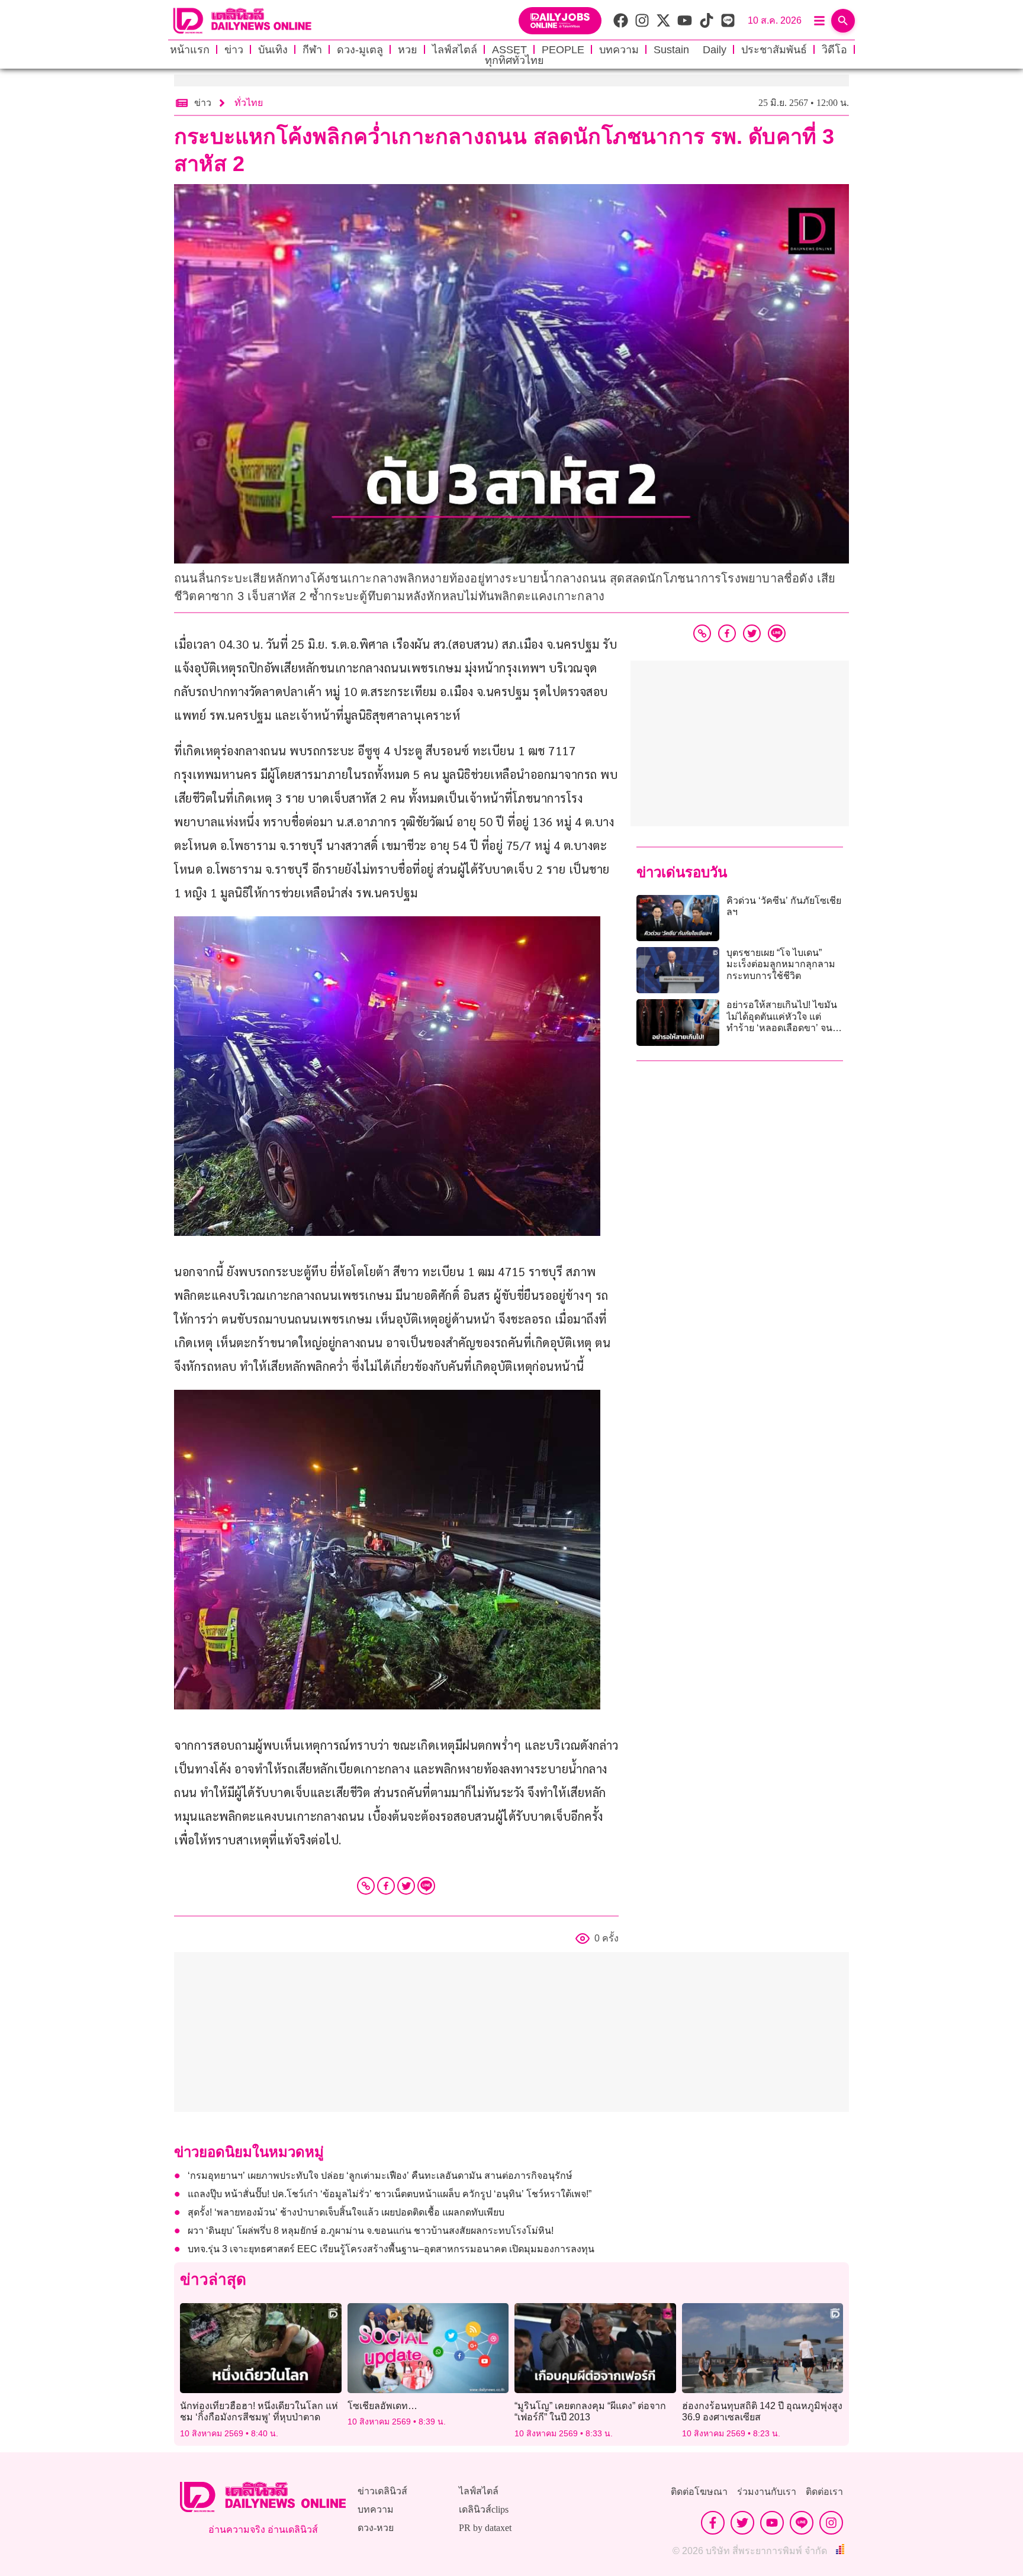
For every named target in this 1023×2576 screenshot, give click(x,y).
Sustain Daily (690, 50)
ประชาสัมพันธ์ (774, 50)
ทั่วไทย (249, 103)
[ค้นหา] (843, 21)
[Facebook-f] (713, 2523)
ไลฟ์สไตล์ (455, 50)
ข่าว (234, 50)
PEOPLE (563, 50)
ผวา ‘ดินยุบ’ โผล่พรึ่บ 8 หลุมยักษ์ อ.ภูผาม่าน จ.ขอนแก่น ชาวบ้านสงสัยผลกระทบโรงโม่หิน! (371, 2231)
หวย (408, 50)
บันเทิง (273, 50)
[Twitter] (406, 1886)
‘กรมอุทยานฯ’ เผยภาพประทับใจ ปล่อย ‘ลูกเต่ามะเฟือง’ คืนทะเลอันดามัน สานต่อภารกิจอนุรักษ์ (380, 2176)
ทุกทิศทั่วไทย (514, 60)
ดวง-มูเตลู (360, 50)
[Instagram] (831, 2523)
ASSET (509, 50)
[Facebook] (386, 1886)
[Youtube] (772, 2523)
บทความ (619, 50)
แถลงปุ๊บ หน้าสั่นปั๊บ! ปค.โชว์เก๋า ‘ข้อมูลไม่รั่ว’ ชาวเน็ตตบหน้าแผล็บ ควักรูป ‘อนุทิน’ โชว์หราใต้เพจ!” (390, 2194)
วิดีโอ (834, 50)
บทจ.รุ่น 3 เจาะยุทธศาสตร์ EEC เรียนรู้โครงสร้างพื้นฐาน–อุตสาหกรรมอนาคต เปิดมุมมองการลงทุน (391, 2249)
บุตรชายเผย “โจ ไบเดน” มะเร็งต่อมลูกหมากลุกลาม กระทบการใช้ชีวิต (781, 964)
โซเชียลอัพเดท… (382, 2406)
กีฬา (312, 50)
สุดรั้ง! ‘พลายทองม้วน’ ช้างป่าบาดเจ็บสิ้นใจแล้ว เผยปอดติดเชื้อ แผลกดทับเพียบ (346, 2212)
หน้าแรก (190, 50)
